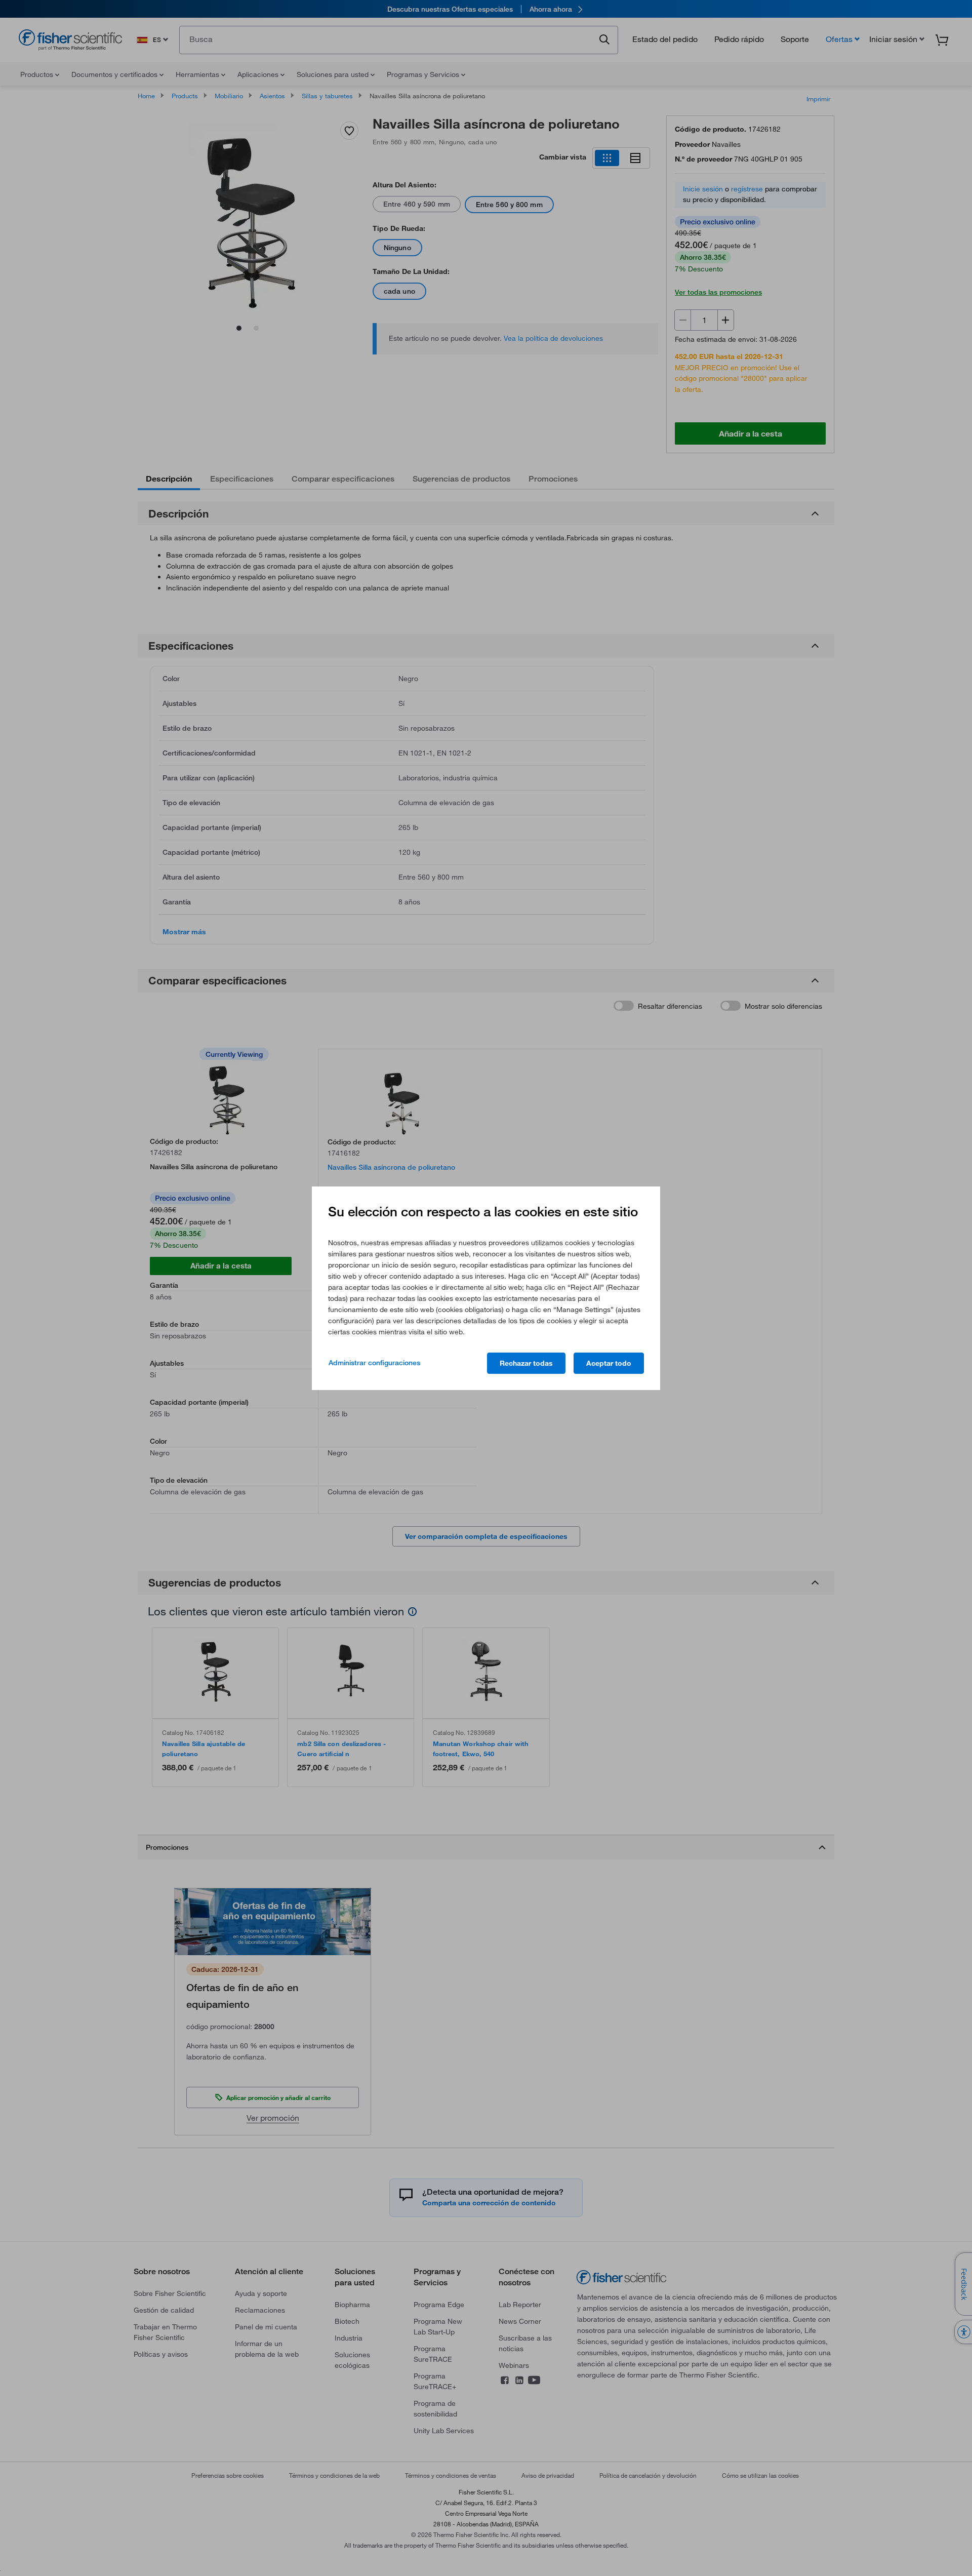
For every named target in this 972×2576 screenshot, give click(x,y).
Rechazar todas (526, 1363)
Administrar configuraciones (374, 1363)
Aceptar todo (609, 1363)
